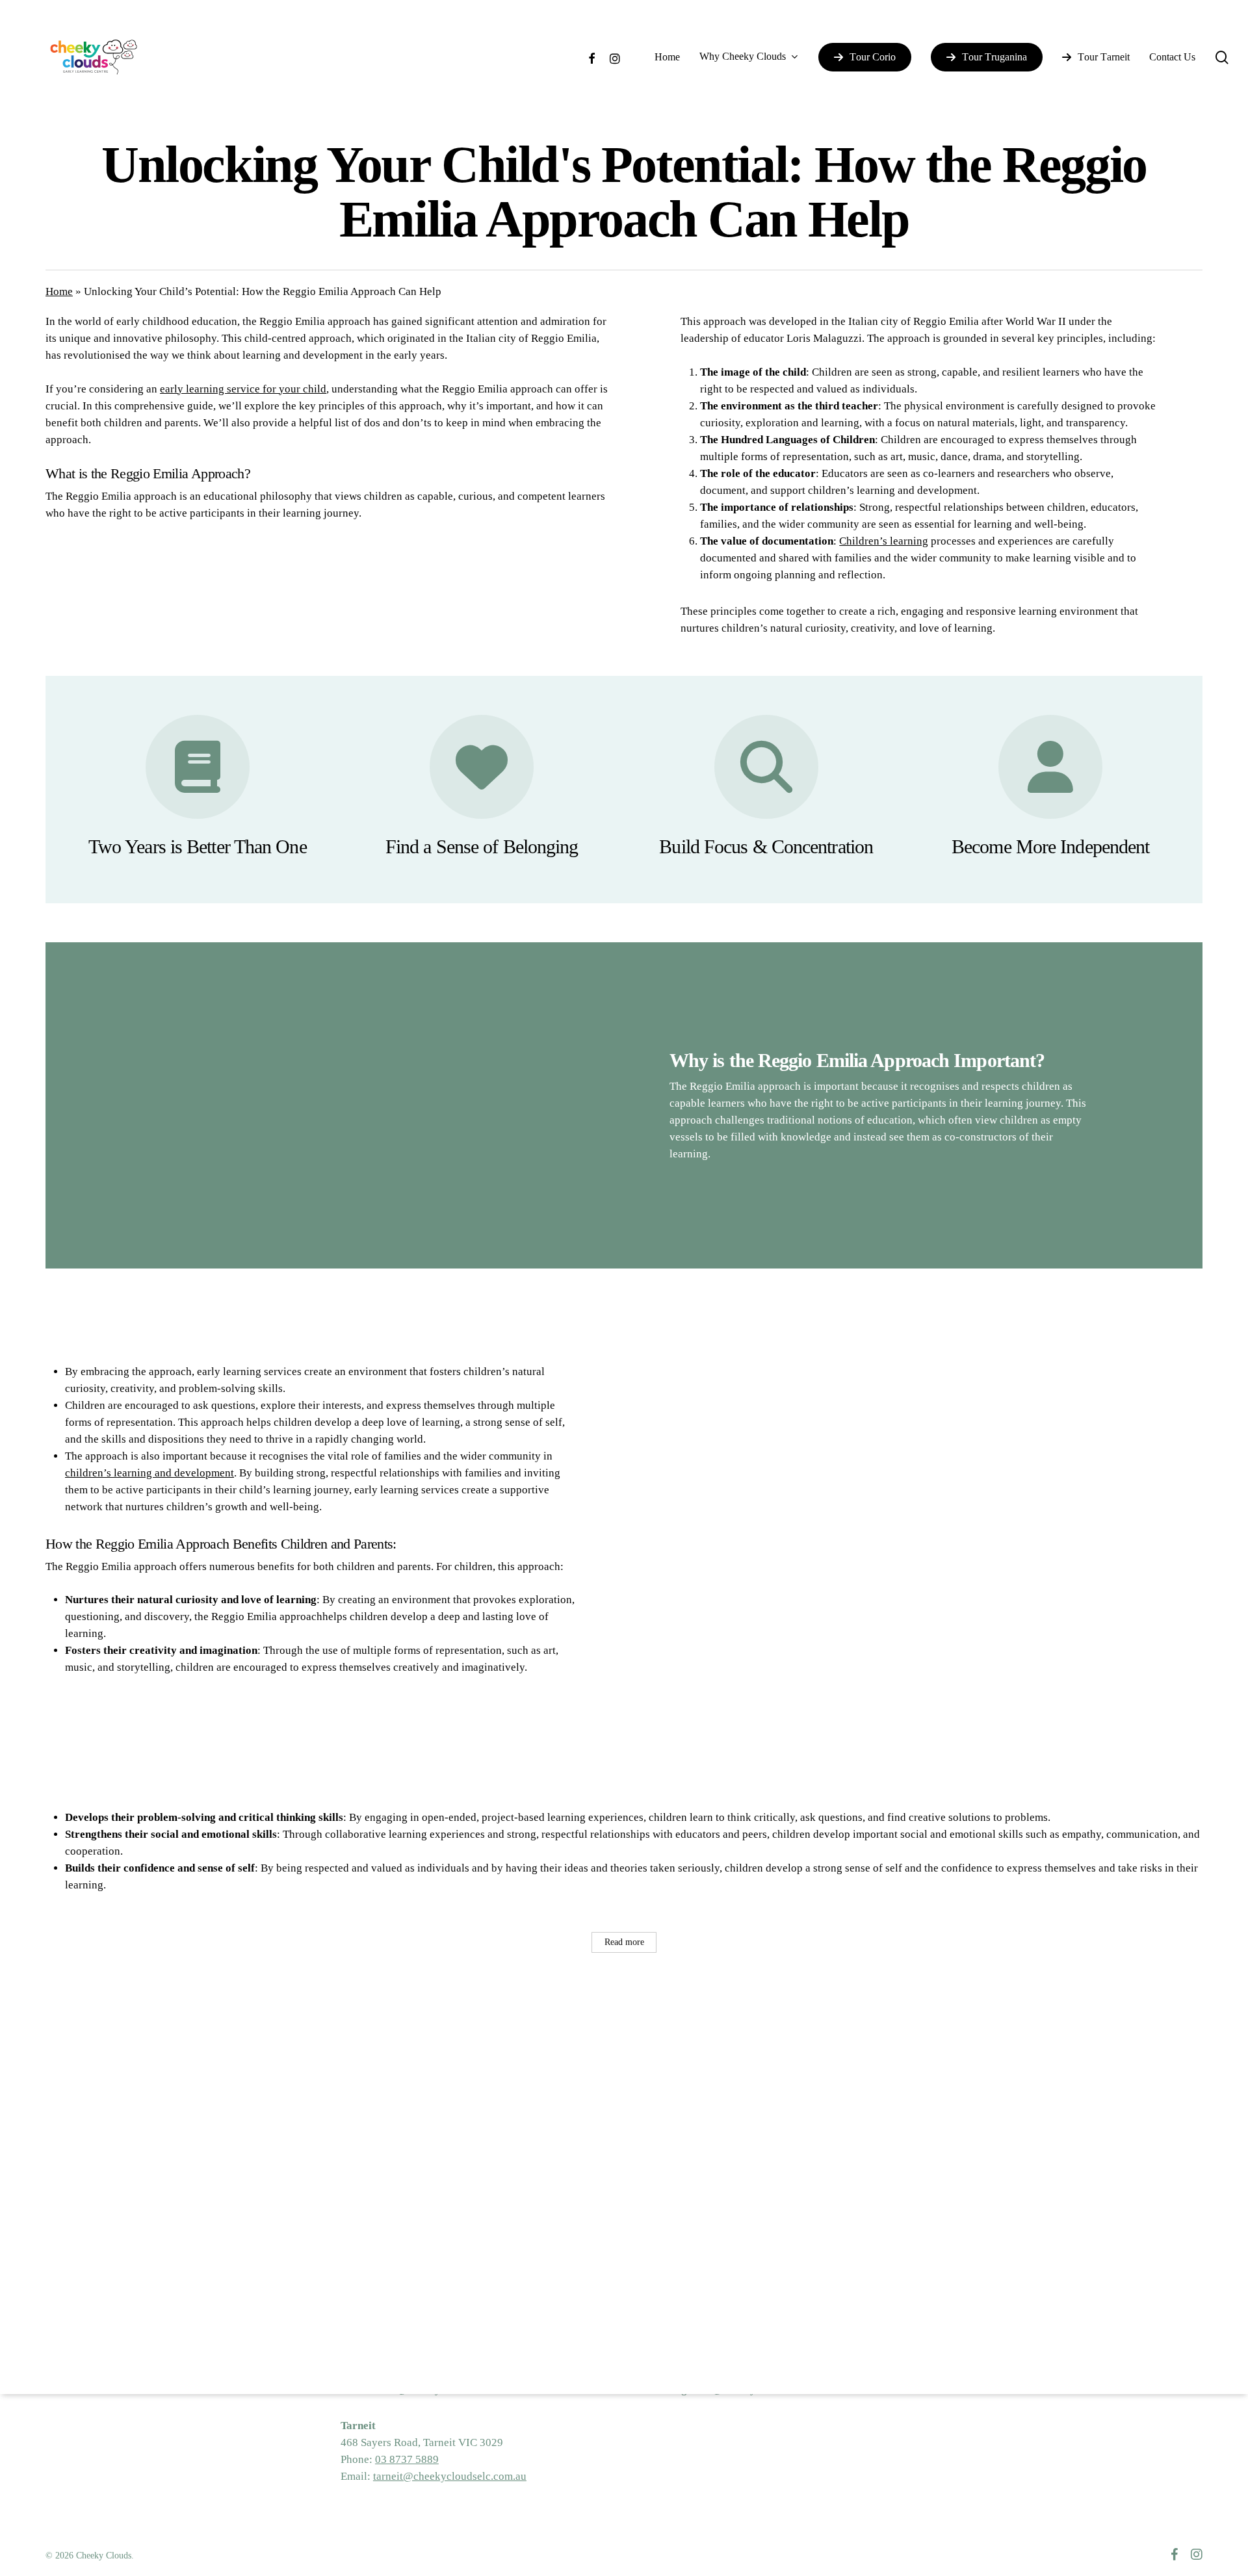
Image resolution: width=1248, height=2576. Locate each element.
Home (59, 291)
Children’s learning (884, 541)
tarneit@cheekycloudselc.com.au (450, 2476)
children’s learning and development (149, 1473)
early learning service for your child (243, 389)
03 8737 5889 (407, 2459)
